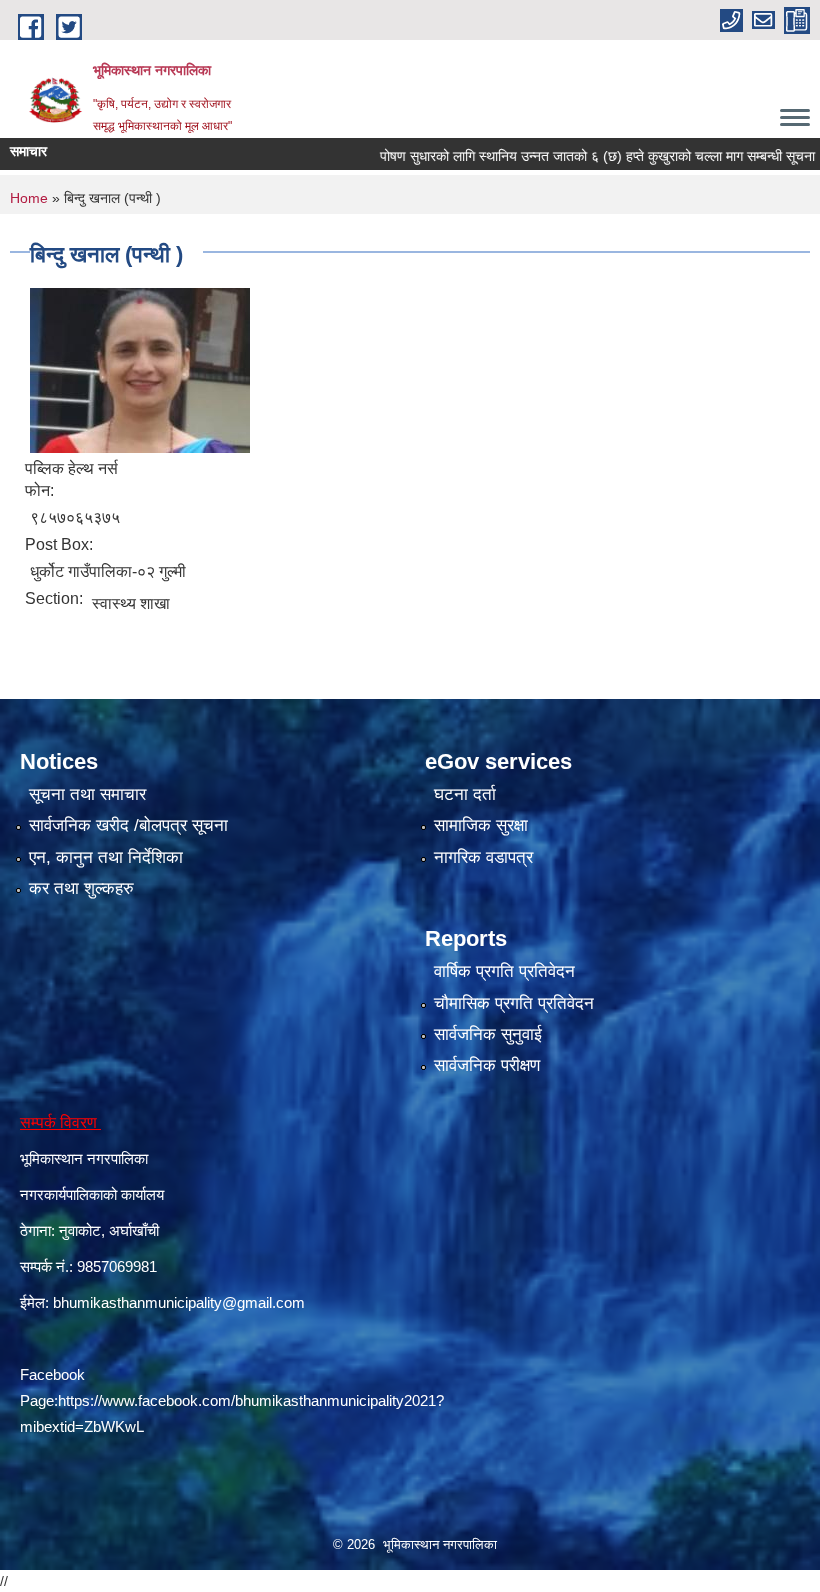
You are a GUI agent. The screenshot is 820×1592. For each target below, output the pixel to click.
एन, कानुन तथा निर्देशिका (106, 857)
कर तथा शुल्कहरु (81, 888)
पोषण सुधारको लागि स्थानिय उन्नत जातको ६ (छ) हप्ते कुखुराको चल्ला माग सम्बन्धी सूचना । (573, 156)
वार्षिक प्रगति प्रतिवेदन (504, 971)
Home (29, 198)
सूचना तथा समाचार (87, 794)
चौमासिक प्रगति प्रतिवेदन (514, 1003)
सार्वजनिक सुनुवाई (488, 1034)
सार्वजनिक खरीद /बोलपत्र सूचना (128, 825)
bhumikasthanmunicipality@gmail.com (179, 1302)
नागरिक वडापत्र (483, 857)
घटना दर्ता (465, 794)
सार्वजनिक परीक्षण (487, 1065)
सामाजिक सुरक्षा (481, 825)
